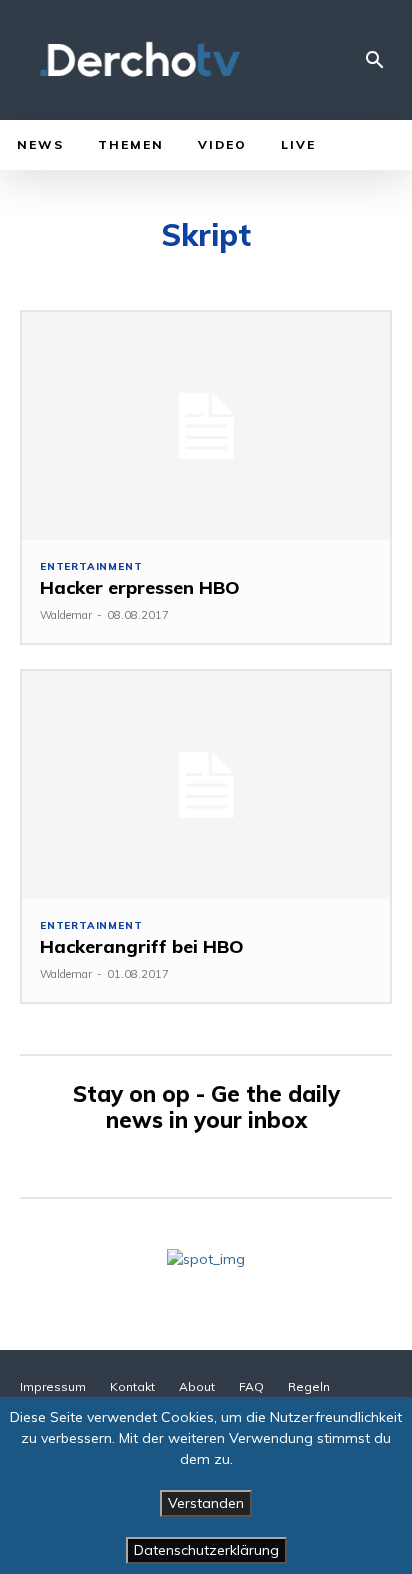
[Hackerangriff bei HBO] (206, 785)
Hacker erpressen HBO (140, 587)
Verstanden (206, 1503)
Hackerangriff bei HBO (142, 946)
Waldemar (66, 615)
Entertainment (91, 567)
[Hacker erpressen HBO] (206, 426)
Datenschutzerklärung (206, 1550)
